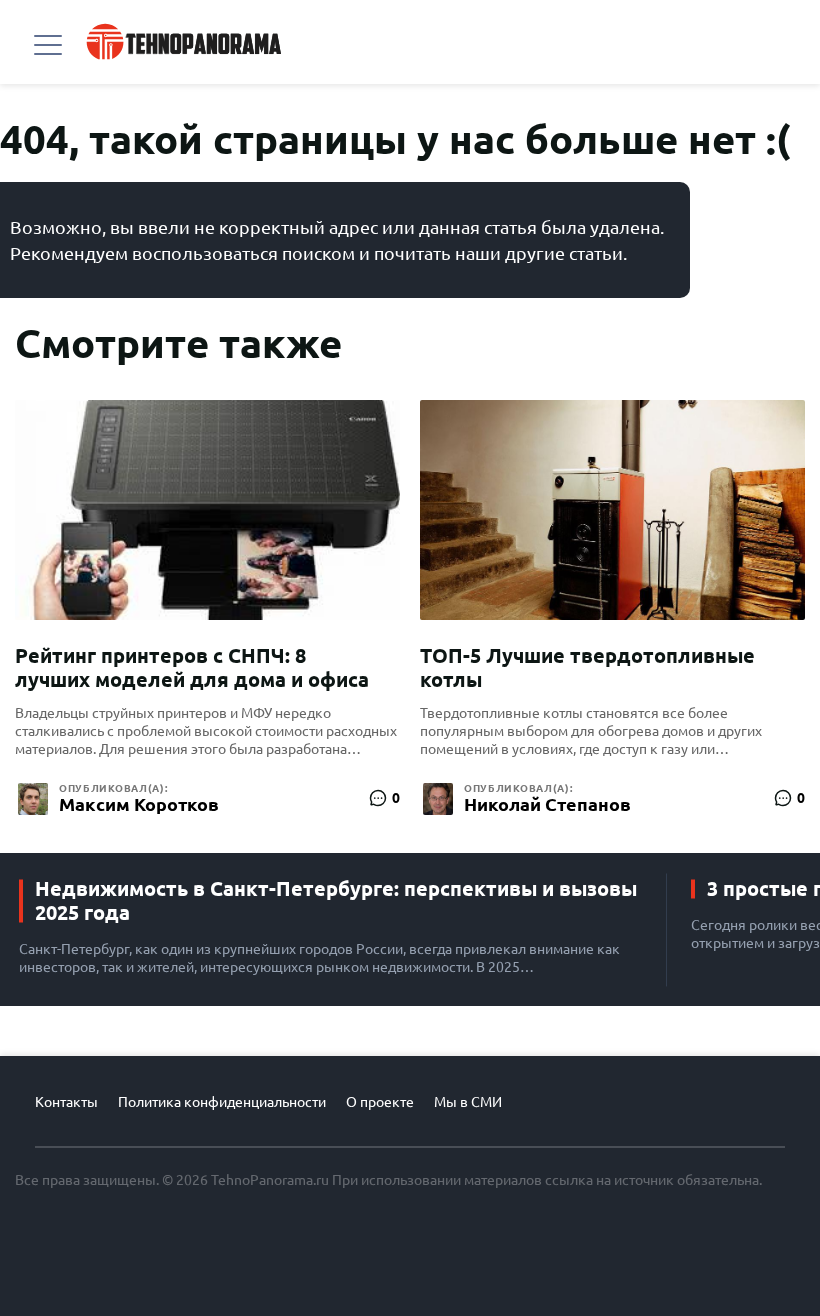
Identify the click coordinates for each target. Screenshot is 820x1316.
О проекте (380, 1102)
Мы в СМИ (468, 1102)
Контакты (66, 1102)
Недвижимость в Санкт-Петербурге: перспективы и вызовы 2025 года (336, 900)
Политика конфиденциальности (222, 1102)
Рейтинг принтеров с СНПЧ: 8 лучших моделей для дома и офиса (192, 667)
